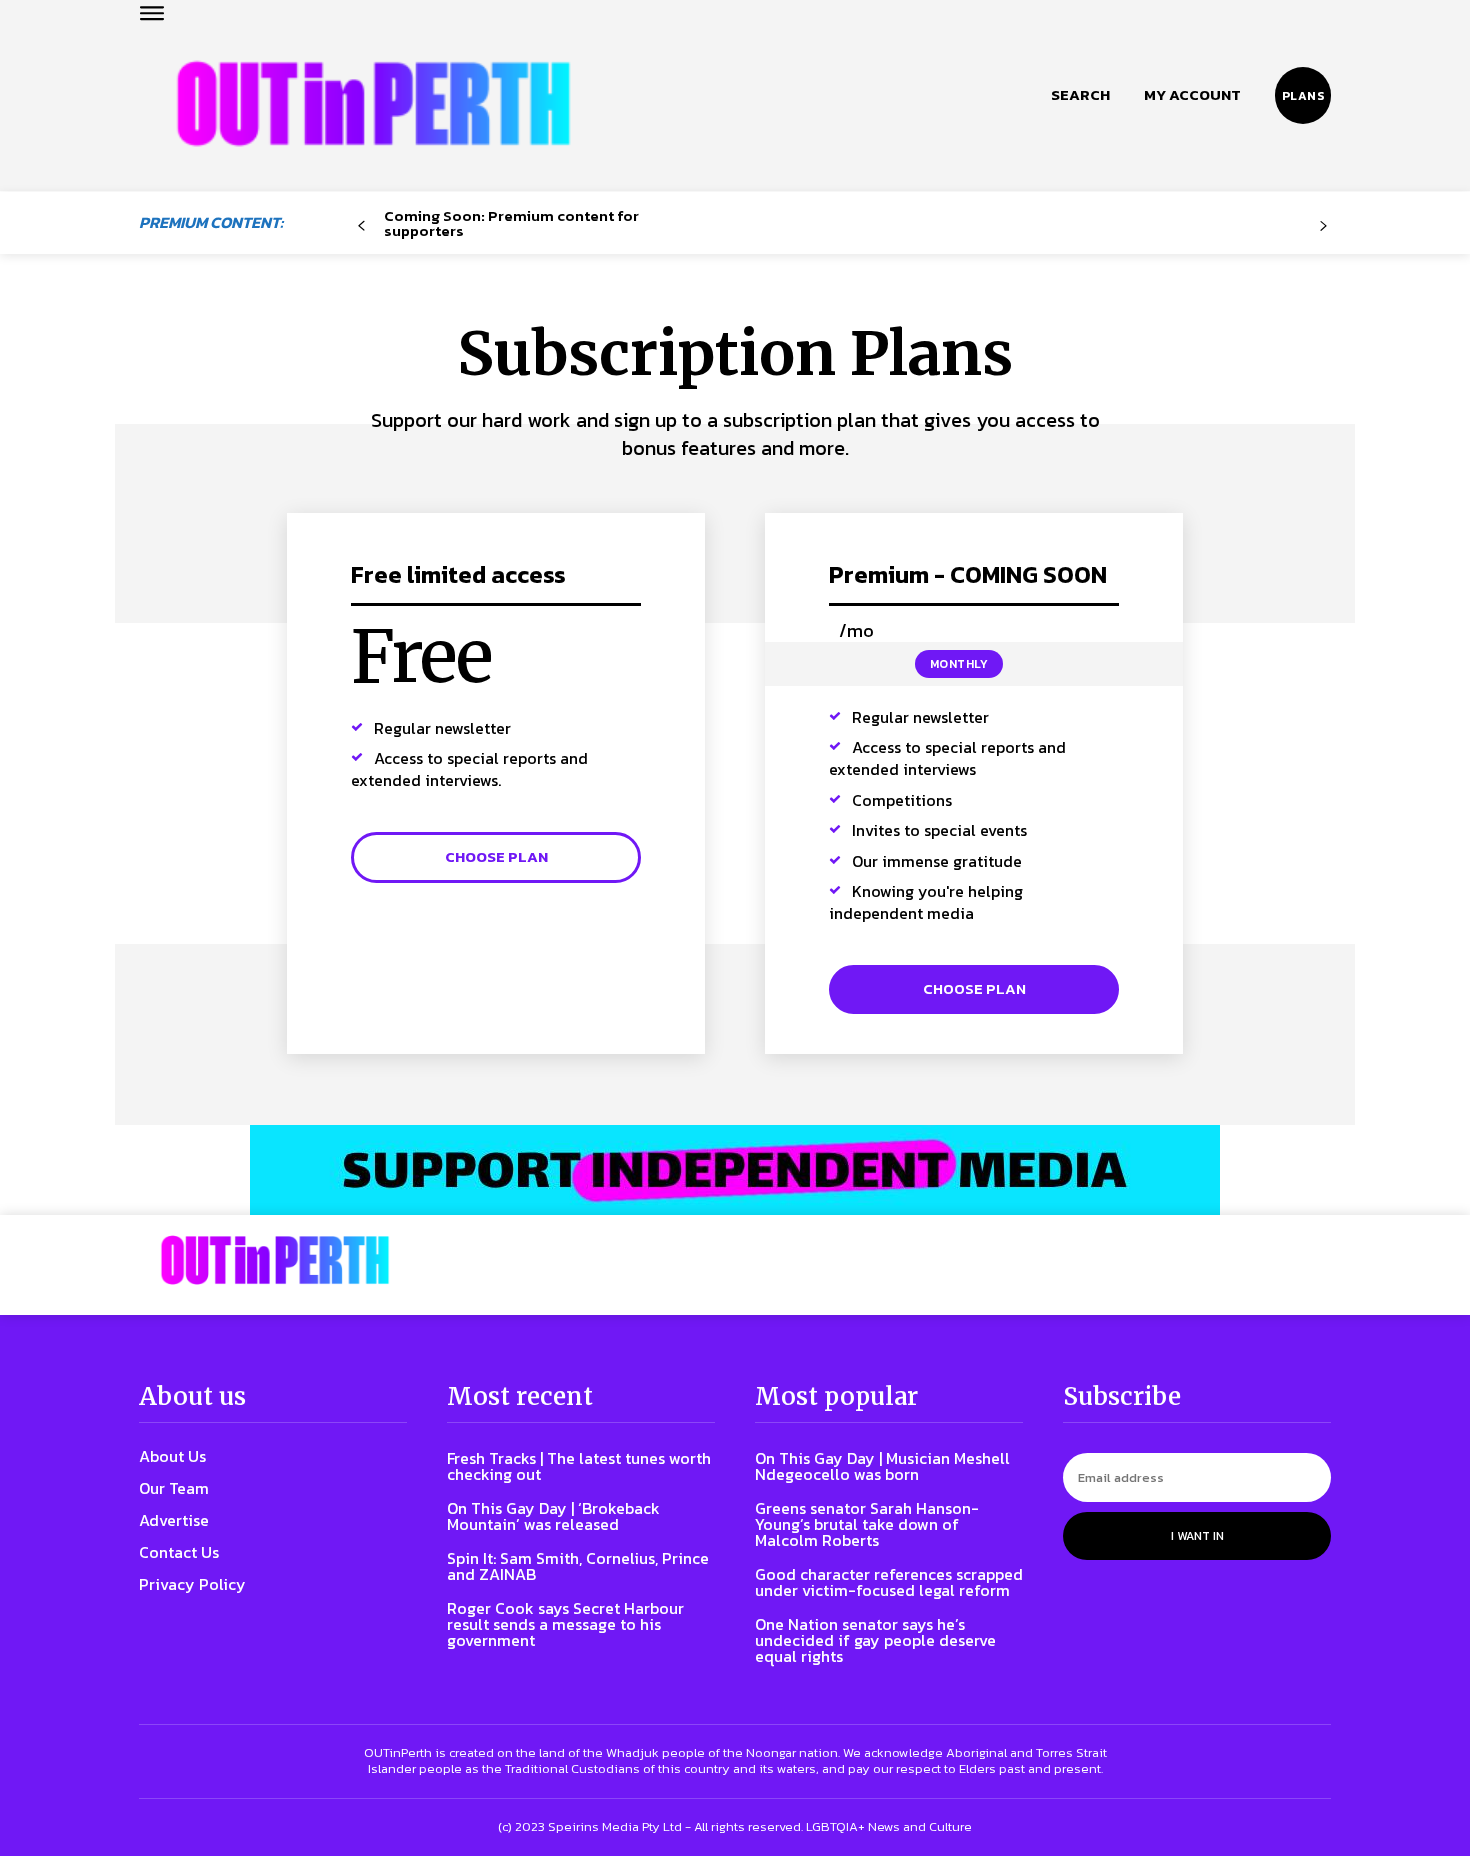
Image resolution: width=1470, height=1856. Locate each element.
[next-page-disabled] (1323, 226)
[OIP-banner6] (735, 1170)
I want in (1197, 1536)
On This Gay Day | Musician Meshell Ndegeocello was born (882, 1466)
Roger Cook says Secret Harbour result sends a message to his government (565, 1624)
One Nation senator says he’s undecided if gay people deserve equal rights (875, 1640)
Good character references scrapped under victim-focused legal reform (889, 1582)
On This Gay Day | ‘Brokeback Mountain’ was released (553, 1516)
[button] (1080, 95)
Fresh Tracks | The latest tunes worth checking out (579, 1466)
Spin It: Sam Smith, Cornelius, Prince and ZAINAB (578, 1566)
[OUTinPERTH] (373, 103)
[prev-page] (361, 226)
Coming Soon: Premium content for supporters (511, 223)
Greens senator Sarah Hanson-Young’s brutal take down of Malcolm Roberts (867, 1524)
